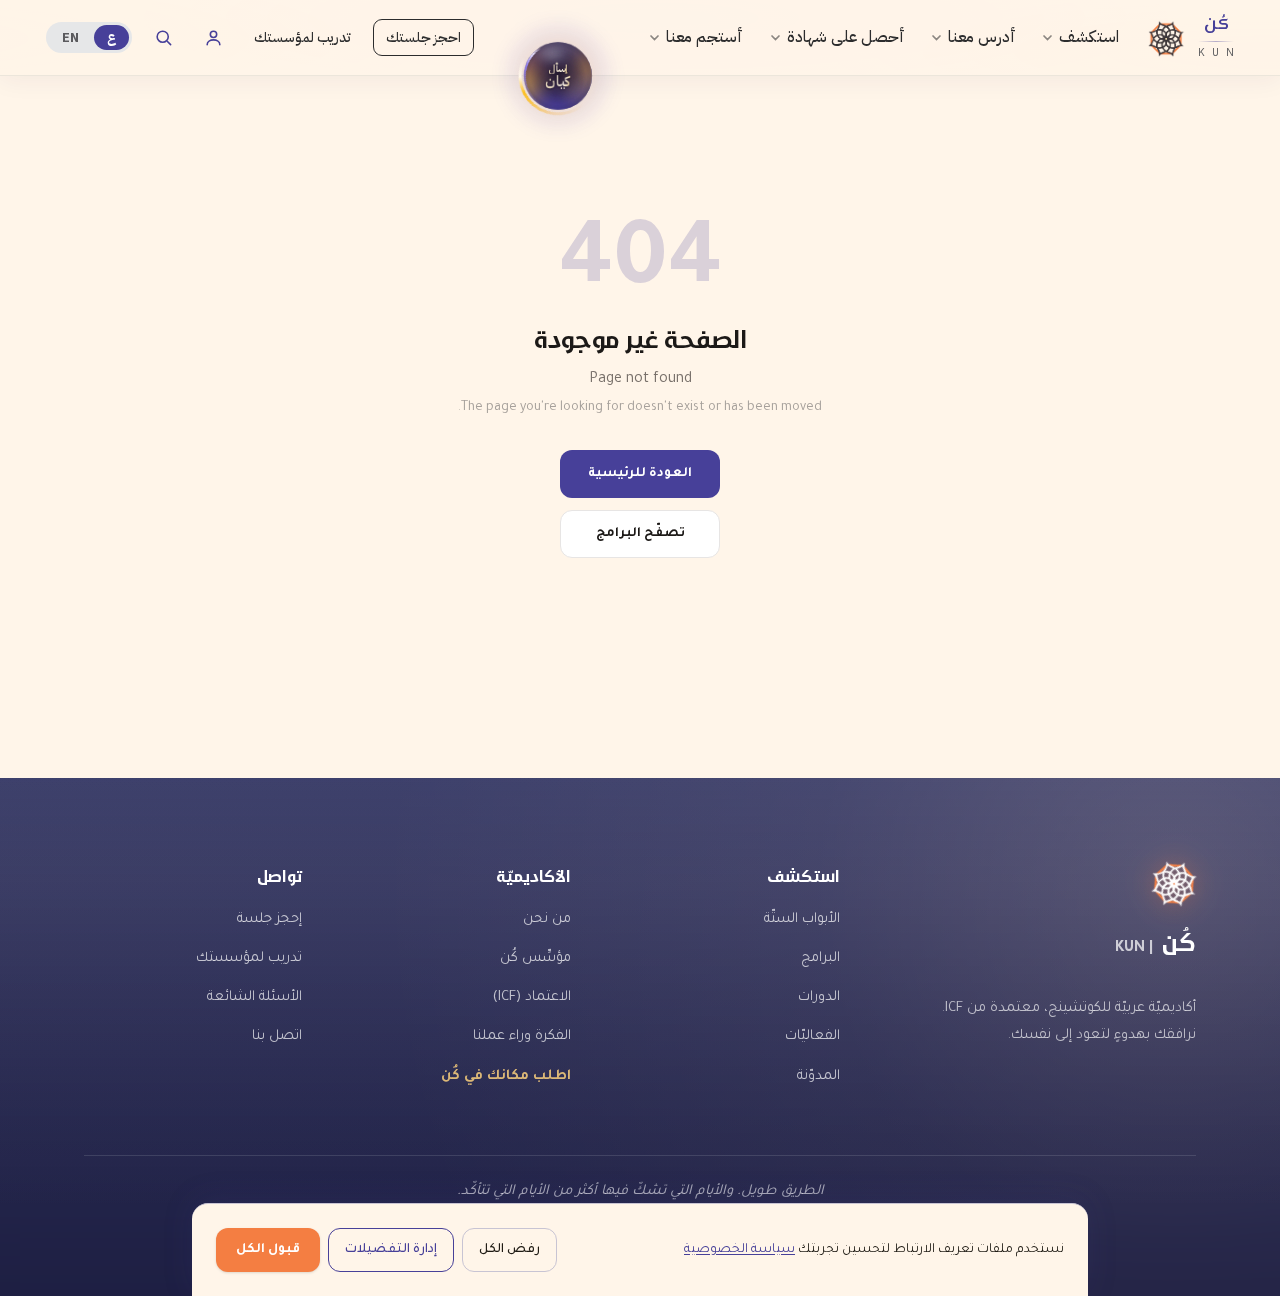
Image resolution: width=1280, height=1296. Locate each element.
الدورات (819, 997)
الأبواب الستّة (802, 919)
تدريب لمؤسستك (302, 37)
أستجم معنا (704, 37)
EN (70, 37)
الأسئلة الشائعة (254, 997)
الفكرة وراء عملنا (522, 1036)
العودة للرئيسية (640, 474)
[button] (558, 76)
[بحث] (163, 38)
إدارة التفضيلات (391, 1250)
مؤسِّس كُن (535, 958)
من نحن (547, 919)
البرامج (820, 958)
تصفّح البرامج (640, 534)
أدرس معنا (982, 37)
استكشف (1089, 37)
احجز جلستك (423, 37)
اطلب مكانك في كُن (506, 1076)
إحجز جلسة (269, 919)
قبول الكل (268, 1250)
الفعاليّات (812, 1036)
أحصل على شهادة (846, 37)
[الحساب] (213, 38)
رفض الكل (509, 1250)
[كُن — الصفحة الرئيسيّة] (1043, 884)
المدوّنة (818, 1076)
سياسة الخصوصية (739, 1250)
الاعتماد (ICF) (532, 997)
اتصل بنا (277, 1036)
